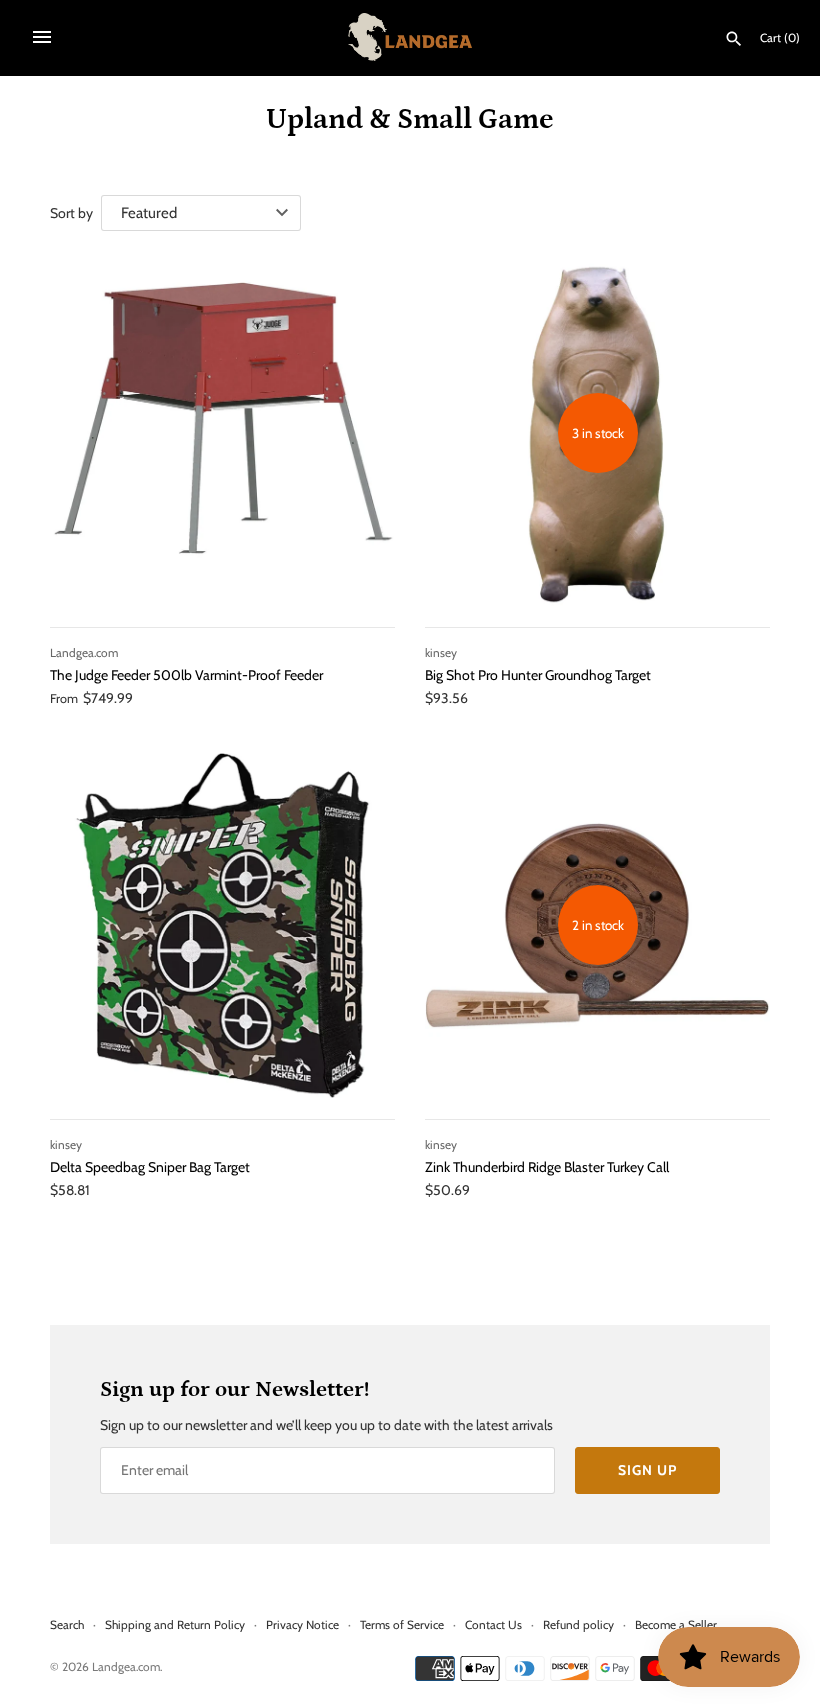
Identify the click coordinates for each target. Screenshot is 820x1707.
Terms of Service (402, 1625)
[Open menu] (42, 37)
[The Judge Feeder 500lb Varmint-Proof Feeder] (222, 433)
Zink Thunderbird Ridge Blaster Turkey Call (547, 1167)
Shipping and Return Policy (175, 1625)
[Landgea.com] (410, 37)
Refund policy (578, 1625)
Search (67, 1625)
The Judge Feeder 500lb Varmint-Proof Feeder (186, 675)
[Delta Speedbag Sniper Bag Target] (222, 925)
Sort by (71, 213)
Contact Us (493, 1625)
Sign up (647, 1470)
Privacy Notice (302, 1625)
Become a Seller (676, 1625)
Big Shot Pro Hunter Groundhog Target (538, 675)
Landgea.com (126, 1667)
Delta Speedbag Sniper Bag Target (150, 1167)
